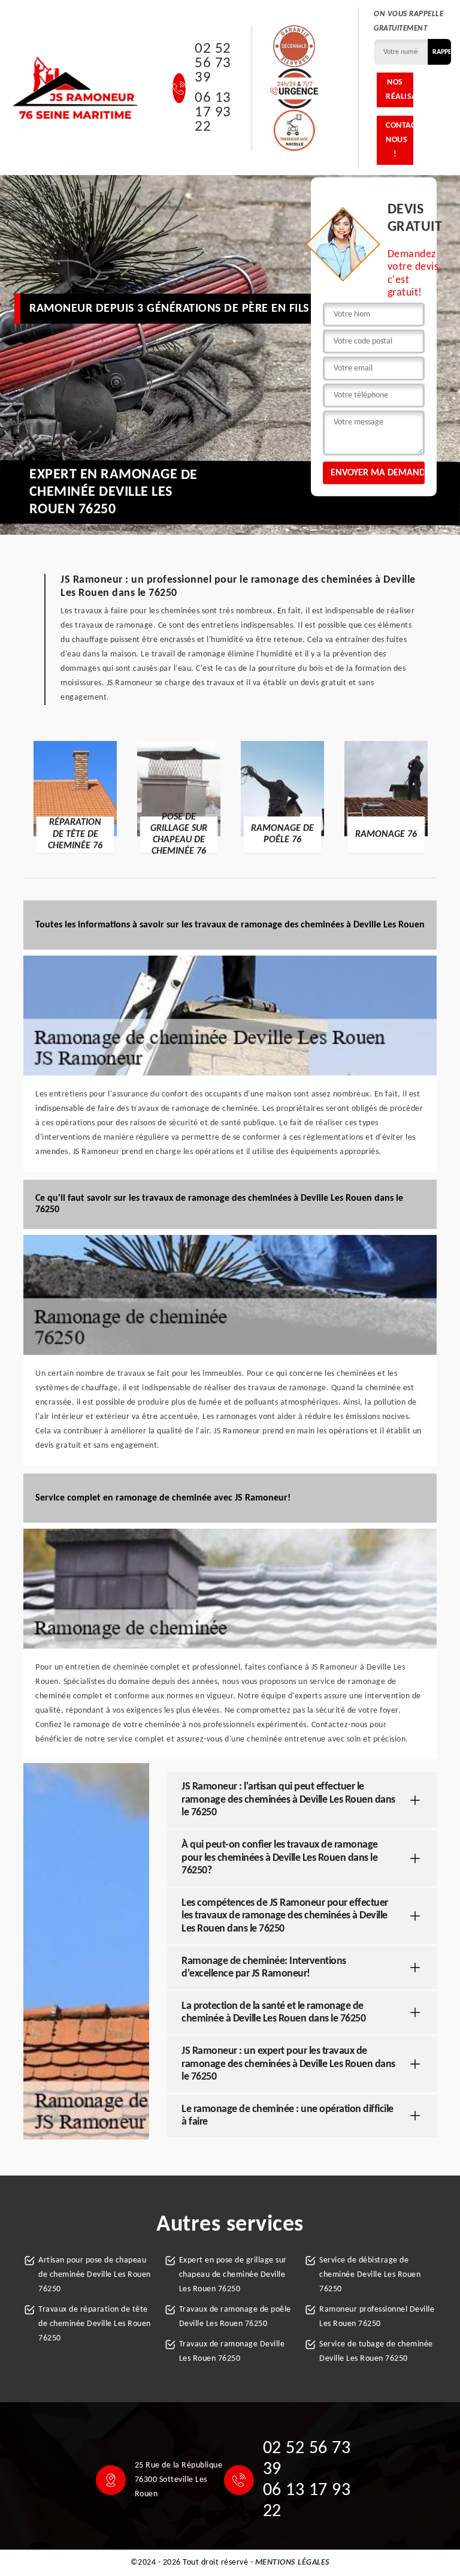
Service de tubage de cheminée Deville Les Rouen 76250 (376, 2351)
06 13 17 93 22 (213, 113)
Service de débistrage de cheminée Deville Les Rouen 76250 (370, 2275)
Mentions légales (293, 2563)
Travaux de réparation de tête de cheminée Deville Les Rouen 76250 (95, 2324)
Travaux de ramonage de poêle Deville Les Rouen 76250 (235, 2317)
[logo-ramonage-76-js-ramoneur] (76, 88)
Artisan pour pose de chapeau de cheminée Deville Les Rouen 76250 (95, 2275)
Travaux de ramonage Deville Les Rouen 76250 (232, 2351)
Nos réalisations (400, 90)
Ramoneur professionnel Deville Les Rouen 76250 (377, 2317)
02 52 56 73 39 (213, 64)
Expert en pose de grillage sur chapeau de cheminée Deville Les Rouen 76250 (233, 2275)
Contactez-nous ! (400, 140)
